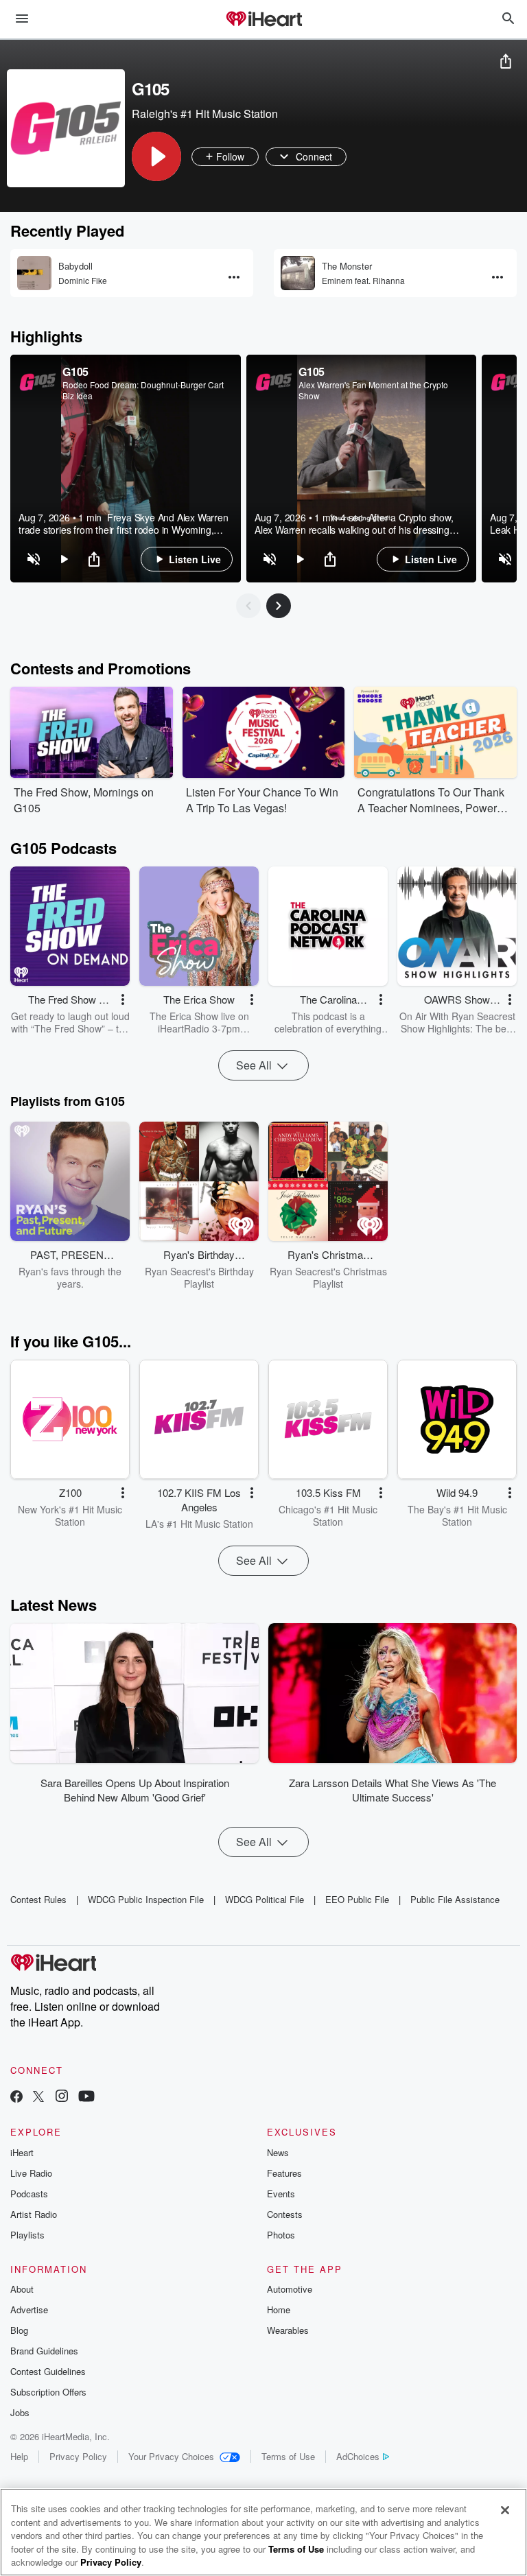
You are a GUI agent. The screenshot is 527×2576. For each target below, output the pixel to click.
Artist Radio (34, 2214)
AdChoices (358, 2456)
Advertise (29, 2309)
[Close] (505, 2510)
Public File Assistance (455, 1899)
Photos (281, 2235)
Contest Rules (38, 1899)
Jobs (20, 2412)
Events (281, 2194)
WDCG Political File (265, 1899)
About (22, 2289)
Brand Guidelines (44, 2351)
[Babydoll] (34, 273)
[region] (126, 469)
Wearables (288, 2330)
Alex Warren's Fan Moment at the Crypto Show (373, 390)
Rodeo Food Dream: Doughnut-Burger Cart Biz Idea (143, 390)
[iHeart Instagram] (62, 2098)
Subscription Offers (48, 2392)
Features (284, 2173)
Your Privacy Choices (171, 2456)
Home (279, 2309)
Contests (285, 2214)
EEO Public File (357, 1899)
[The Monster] (298, 273)
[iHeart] (263, 20)
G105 (75, 371)
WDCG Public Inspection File (146, 1899)
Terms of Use (288, 2456)
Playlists (27, 2235)
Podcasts (29, 2194)
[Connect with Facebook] (16, 2098)
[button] (156, 156)
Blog (19, 2330)
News (278, 2152)
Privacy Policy (78, 2456)
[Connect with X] (38, 2098)
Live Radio (31, 2173)
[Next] (279, 606)
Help (19, 2456)
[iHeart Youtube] (86, 2098)
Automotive (290, 2289)
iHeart (22, 2152)
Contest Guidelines (48, 2371)
